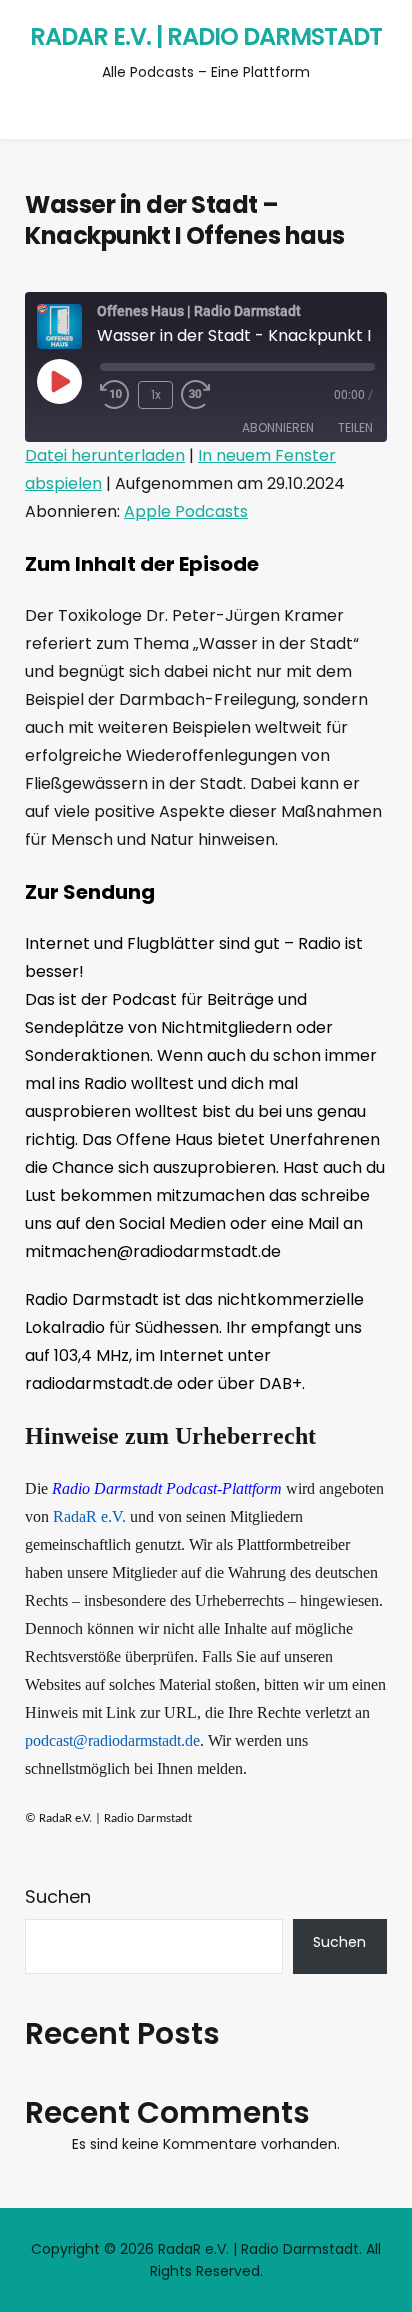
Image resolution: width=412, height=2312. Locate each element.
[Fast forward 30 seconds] (211, 395)
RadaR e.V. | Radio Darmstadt (206, 36)
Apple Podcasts (186, 511)
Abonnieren (278, 427)
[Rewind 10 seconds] (115, 395)
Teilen (355, 427)
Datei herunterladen (105, 455)
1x (156, 394)
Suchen (58, 1896)
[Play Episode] (59, 381)
